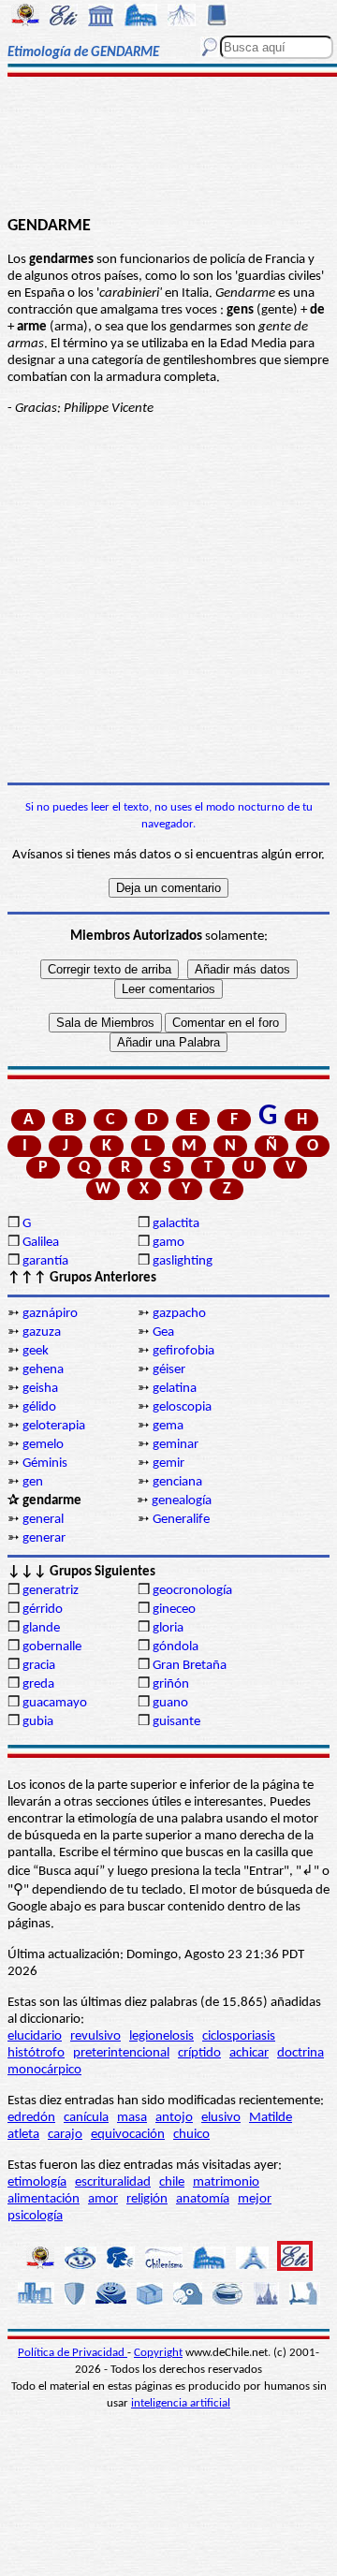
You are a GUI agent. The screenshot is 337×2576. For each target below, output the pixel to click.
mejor (255, 2199)
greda (38, 1684)
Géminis (45, 1464)
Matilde (271, 2118)
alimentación (44, 2199)
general (43, 1520)
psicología (35, 2216)
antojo (174, 2118)
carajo (65, 2135)
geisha (40, 1389)
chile (172, 2182)
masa (132, 2118)
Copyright (158, 2353)
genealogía (182, 1501)
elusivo (221, 2118)
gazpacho (179, 1314)
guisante (176, 1722)
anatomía (203, 2199)
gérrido (43, 1610)
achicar (249, 2053)
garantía (45, 1261)
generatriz (51, 1591)
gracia (39, 1666)
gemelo (43, 1445)
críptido (199, 2053)
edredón (31, 2118)
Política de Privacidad (73, 2353)
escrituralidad (113, 2182)
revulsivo (95, 2036)
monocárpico (44, 2070)
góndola (176, 1647)
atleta (23, 2135)
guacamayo (55, 1703)
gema (168, 1426)
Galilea (41, 1243)
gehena (43, 1370)
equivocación (128, 2135)
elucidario (35, 2036)
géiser (169, 1370)
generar (44, 1538)
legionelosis (161, 2036)
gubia (38, 1722)
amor (103, 2199)
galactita (176, 1224)
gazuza (42, 1332)
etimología (37, 2182)
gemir (168, 1464)
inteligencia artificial (181, 2403)
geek (36, 1351)
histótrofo (36, 2053)
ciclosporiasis (239, 2036)
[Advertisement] (169, 147)
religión (147, 2199)
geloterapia (54, 1426)
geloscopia (182, 1407)
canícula (86, 2118)
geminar (176, 1445)
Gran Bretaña (190, 1666)
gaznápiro (50, 1314)
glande (41, 1628)
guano (170, 1703)
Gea (163, 1332)
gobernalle (52, 1647)
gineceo (174, 1610)
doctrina (300, 2053)
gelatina (175, 1389)
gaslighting (183, 1261)
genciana (177, 1482)
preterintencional (121, 2053)
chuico (191, 2135)
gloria (168, 1628)
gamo (168, 1243)
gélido (39, 1407)
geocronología (192, 1591)
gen (33, 1482)
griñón (171, 1684)
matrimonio (226, 2182)
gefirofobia (183, 1351)
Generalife (181, 1520)
